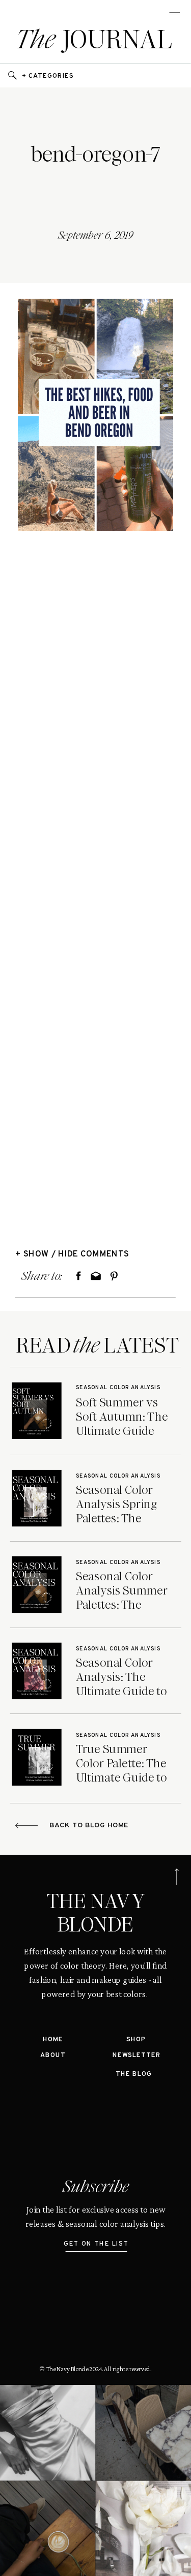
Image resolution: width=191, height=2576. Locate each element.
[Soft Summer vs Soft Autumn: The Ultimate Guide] (36, 1411)
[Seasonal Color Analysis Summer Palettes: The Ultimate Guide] (36, 1585)
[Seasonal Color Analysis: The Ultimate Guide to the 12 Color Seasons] (36, 1671)
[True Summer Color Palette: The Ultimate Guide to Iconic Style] (36, 1757)
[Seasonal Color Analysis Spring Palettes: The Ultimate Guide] (36, 1498)
